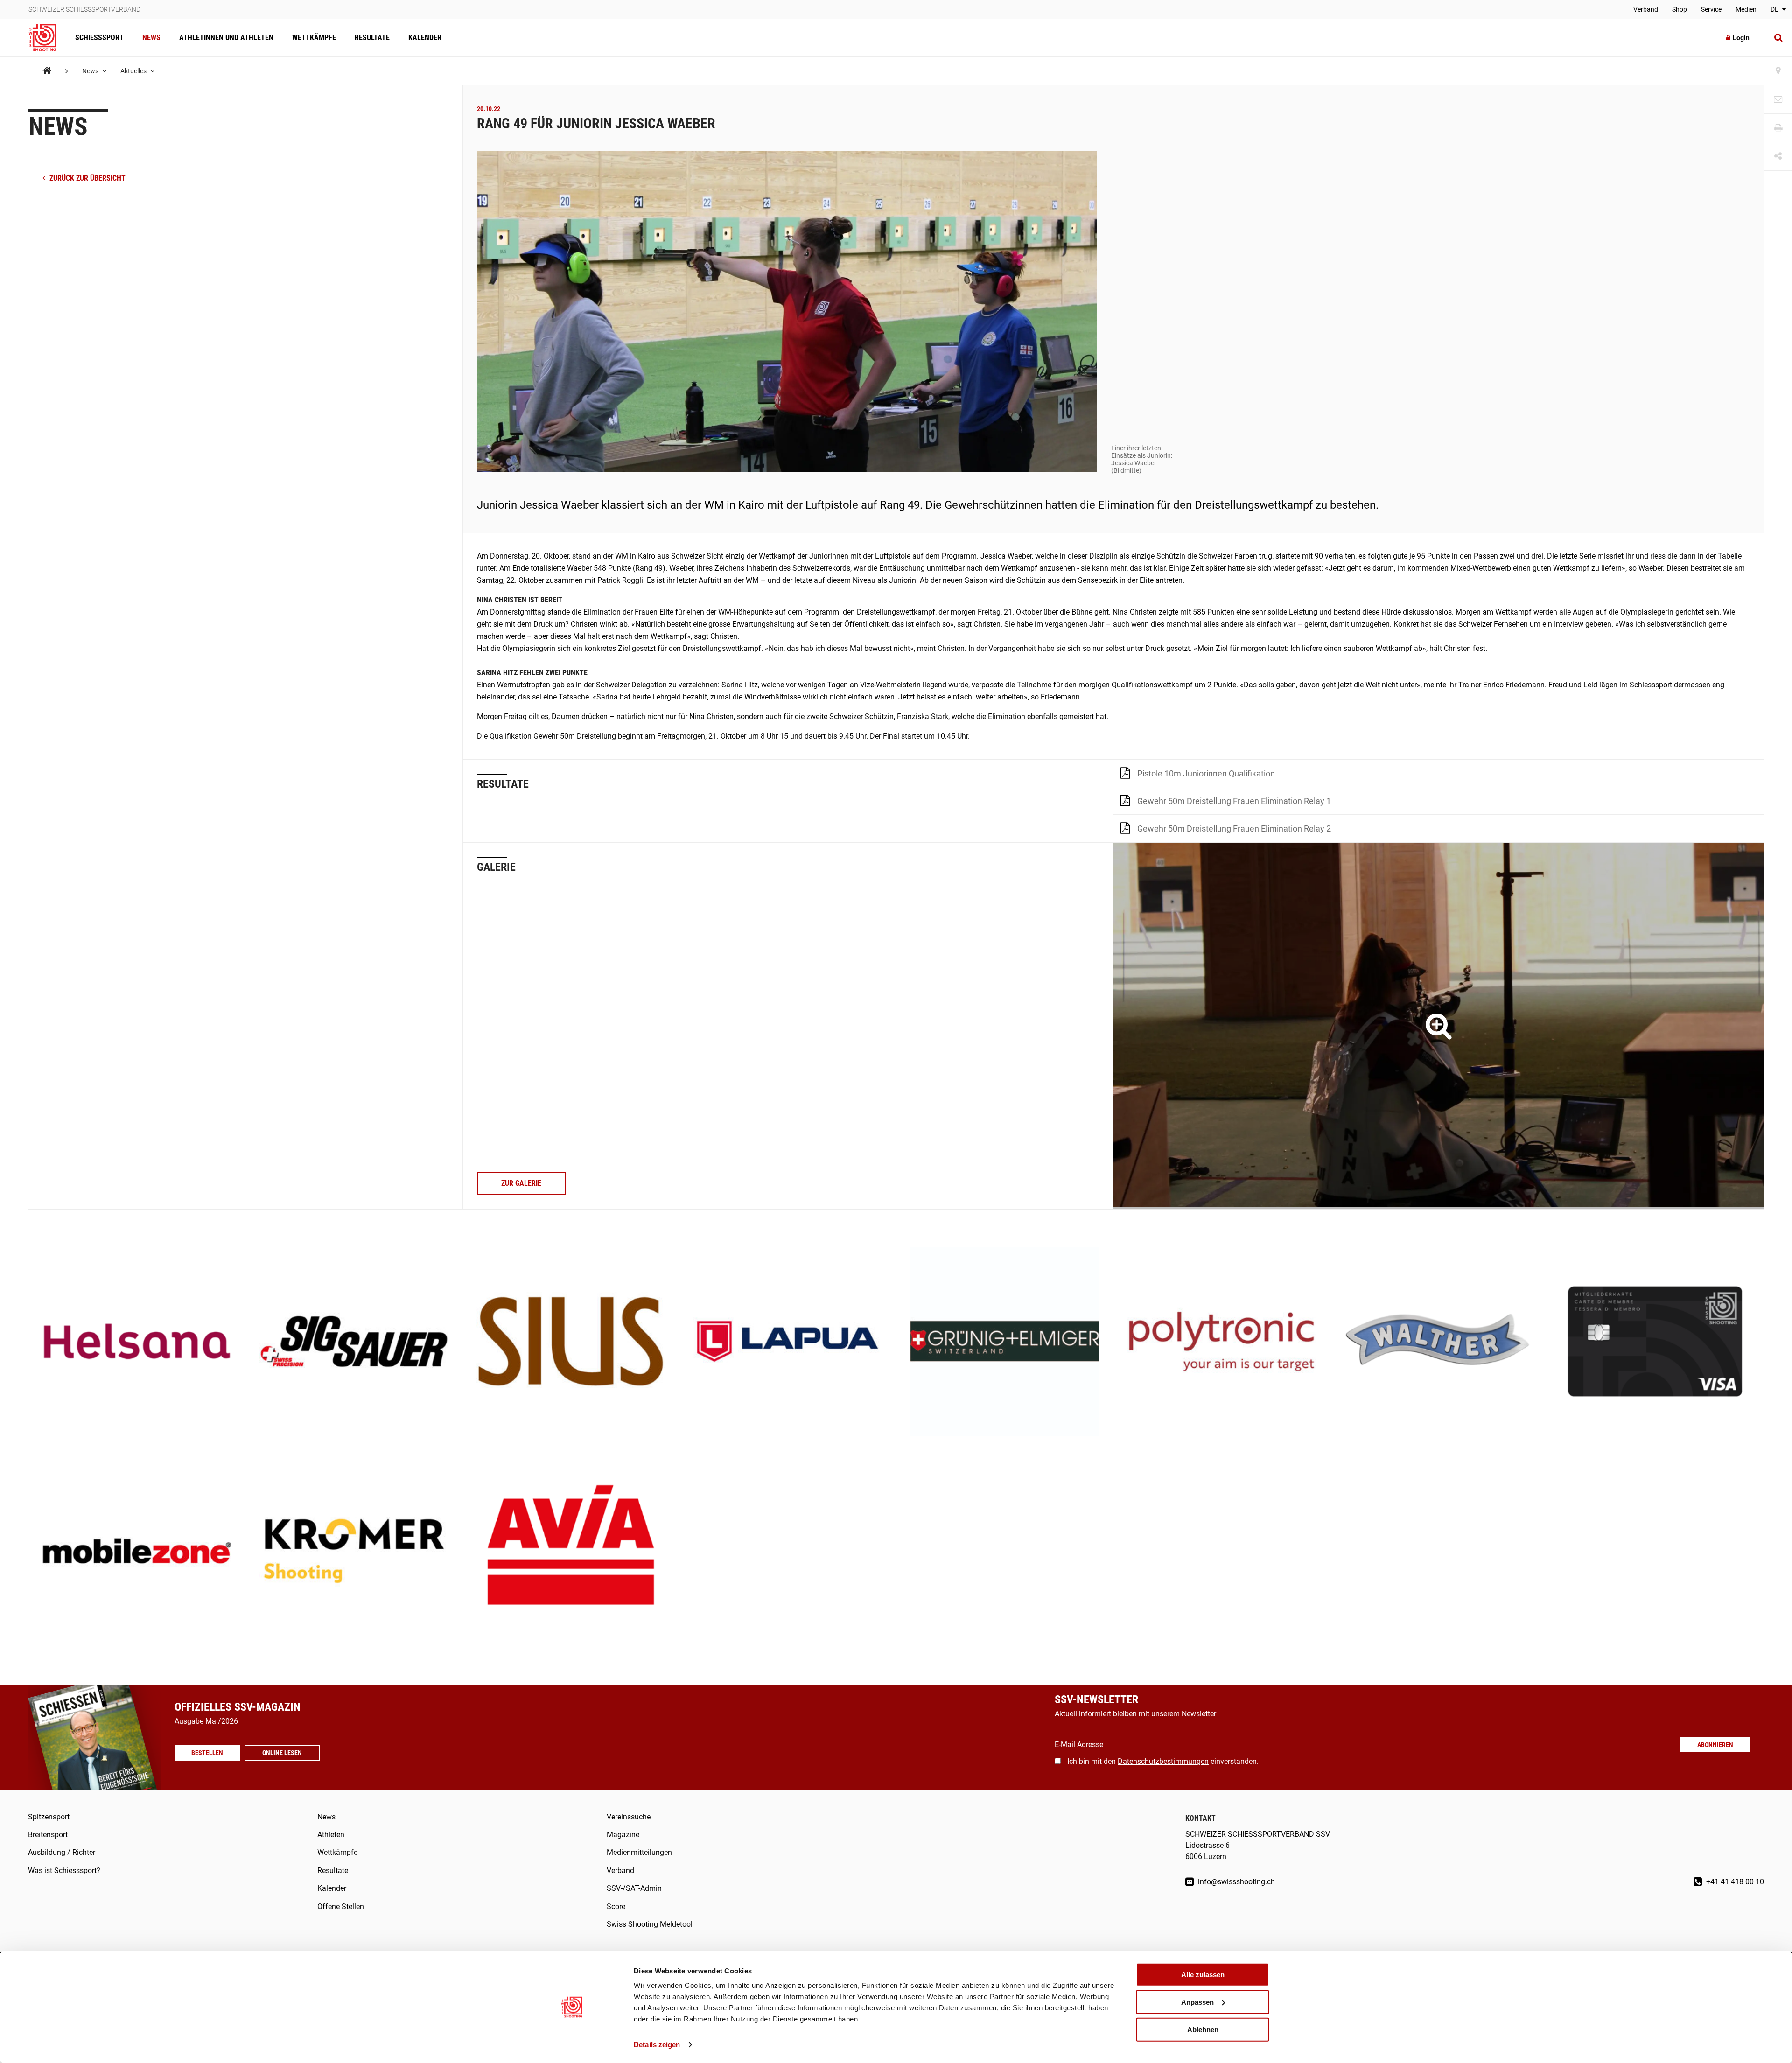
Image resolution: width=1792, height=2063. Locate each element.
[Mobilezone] (137, 1552)
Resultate (372, 38)
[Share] (1778, 157)
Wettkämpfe (314, 38)
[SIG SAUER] (354, 1342)
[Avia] (571, 1552)
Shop (1680, 9)
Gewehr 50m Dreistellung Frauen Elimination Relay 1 (1234, 801)
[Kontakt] (1778, 100)
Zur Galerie (521, 1183)
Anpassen (1197, 2002)
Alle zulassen (1203, 1975)
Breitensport (48, 1835)
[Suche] (1778, 38)
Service (1711, 9)
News (151, 38)
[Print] (1778, 128)
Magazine (623, 1835)
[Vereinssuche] (1778, 71)
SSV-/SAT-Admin (634, 1888)
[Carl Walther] (1438, 1342)
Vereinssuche (629, 1817)
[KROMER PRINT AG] (354, 1552)
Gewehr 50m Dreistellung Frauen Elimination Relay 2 (1234, 829)
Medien (1746, 9)
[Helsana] (137, 1342)
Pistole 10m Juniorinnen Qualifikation (1206, 773)
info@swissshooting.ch (1235, 1882)
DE (1775, 9)
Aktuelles (134, 71)
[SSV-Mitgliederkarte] (1655, 1342)
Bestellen (207, 1753)
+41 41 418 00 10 (1734, 1882)
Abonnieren (1715, 1745)
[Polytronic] (1221, 1342)
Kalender (425, 38)
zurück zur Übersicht (87, 178)
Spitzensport (49, 1817)
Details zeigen (657, 2045)
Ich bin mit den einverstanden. (1163, 1761)
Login (1741, 38)
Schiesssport (99, 38)
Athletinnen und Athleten (226, 38)
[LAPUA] (787, 1342)
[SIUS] (571, 1342)
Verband (1646, 9)
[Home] (47, 71)
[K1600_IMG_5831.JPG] (1438, 1026)
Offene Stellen (341, 1906)
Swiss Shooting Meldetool (650, 1924)
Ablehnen (1203, 2029)
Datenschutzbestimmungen (1163, 1761)
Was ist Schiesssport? (64, 1871)
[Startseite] (47, 38)
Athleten (331, 1835)
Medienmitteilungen (639, 1852)
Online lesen (282, 1753)
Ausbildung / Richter (62, 1852)
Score (616, 1906)
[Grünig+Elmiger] (1004, 1342)
